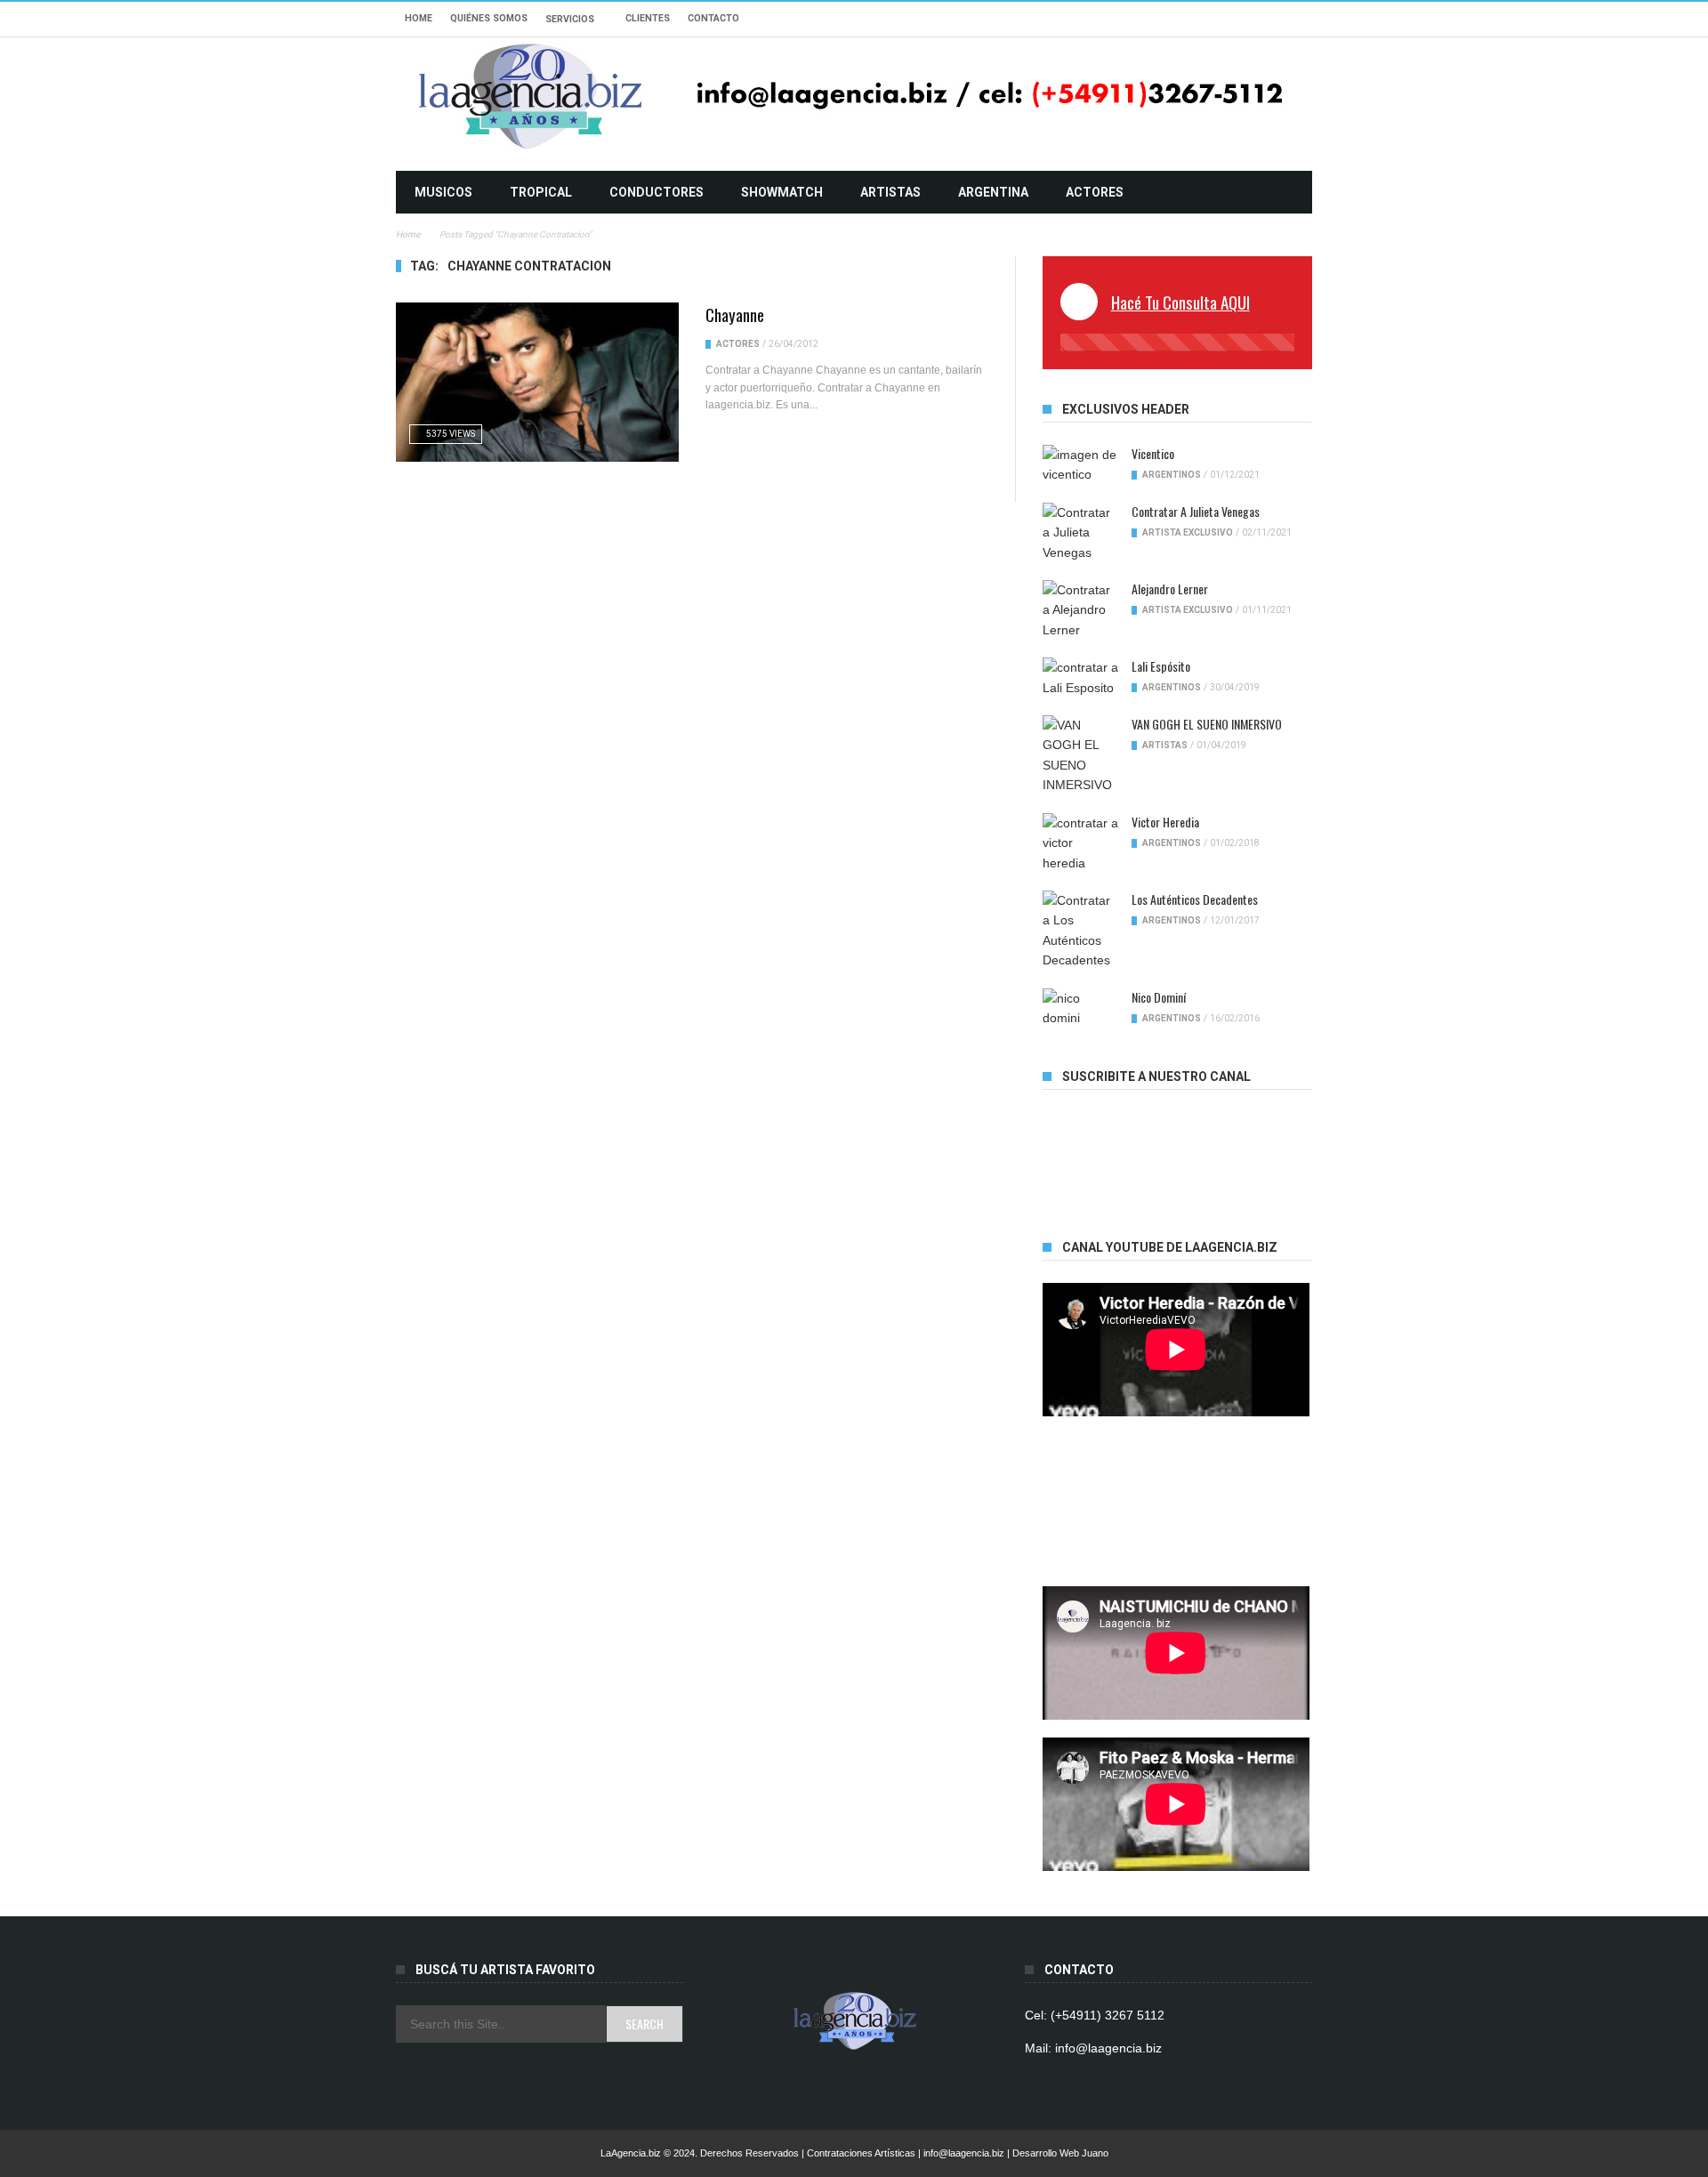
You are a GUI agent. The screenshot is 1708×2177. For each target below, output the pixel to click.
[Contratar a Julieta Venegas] (1080, 532)
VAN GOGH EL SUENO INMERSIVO (1207, 724)
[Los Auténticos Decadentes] (1080, 931)
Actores (1095, 192)
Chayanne (735, 314)
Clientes (648, 18)
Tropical (541, 192)
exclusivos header (1126, 409)
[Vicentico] (1080, 465)
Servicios (570, 19)
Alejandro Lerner (1170, 589)
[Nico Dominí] (1080, 1008)
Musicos (443, 192)
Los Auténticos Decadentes (1195, 899)
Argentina (993, 192)
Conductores (657, 192)
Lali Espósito (1161, 666)
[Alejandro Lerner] (1080, 610)
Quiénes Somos (489, 18)
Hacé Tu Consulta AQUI (1180, 302)
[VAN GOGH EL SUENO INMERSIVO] (1080, 755)
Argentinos (1172, 475)
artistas (890, 192)
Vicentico (1153, 453)
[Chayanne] (537, 382)
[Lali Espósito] (1080, 677)
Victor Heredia (1165, 822)
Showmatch (782, 192)
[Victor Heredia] (1080, 843)
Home (419, 18)
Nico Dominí (1159, 997)
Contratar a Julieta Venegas (1196, 511)
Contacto (713, 18)
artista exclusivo (1188, 532)
